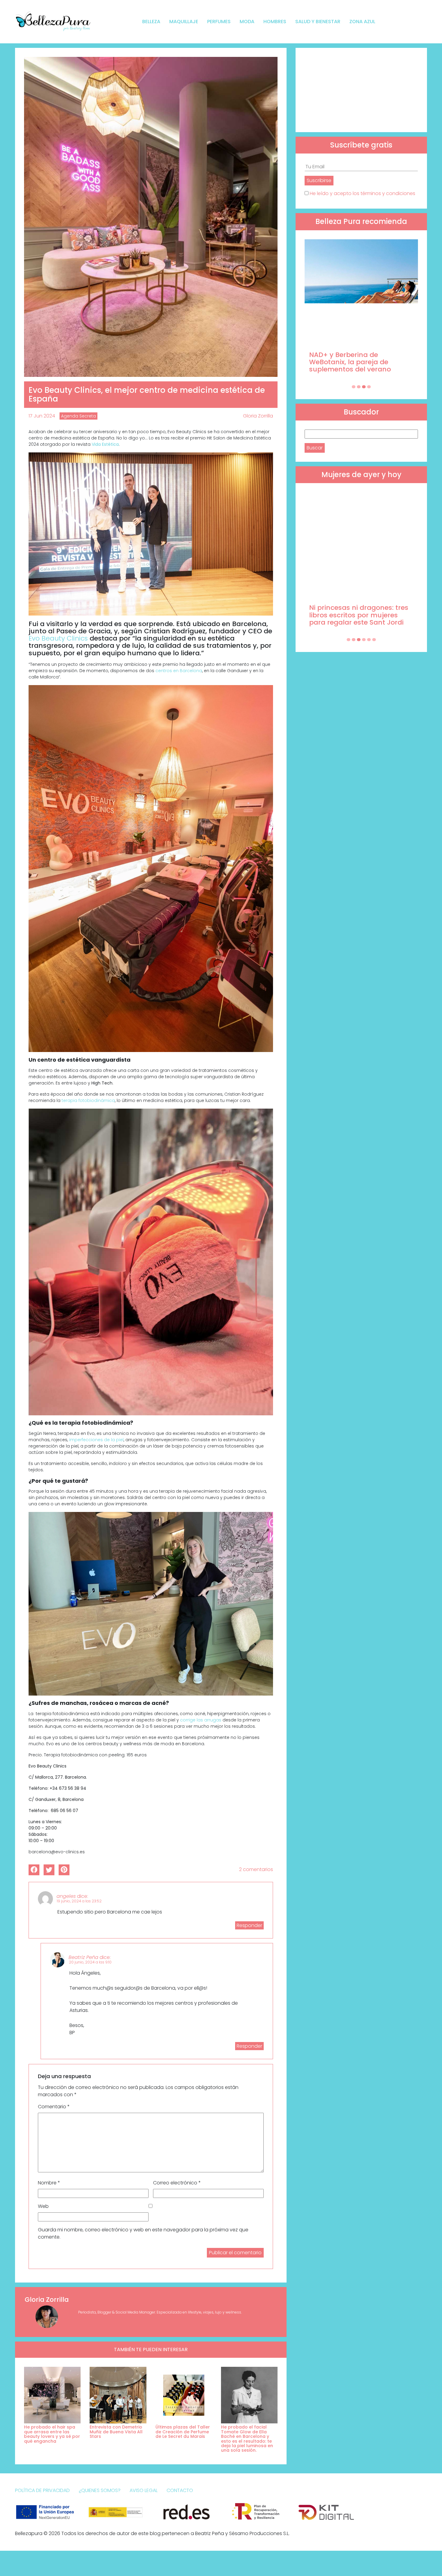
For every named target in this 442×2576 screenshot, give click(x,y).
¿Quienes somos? (100, 2490)
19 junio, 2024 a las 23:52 (79, 1901)
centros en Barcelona (179, 671)
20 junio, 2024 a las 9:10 (90, 1962)
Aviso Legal (144, 2490)
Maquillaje (184, 22)
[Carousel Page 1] (354, 387)
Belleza (151, 22)
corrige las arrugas (201, 1720)
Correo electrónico (177, 2183)
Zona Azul (362, 22)
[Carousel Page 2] (359, 387)
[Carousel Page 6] (374, 640)
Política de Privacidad (42, 2490)
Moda (247, 22)
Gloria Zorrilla (258, 416)
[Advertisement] (361, 90)
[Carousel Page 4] (369, 387)
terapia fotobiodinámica (88, 1100)
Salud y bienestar (318, 22)
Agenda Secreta (78, 416)
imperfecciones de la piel (96, 1440)
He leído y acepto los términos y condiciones (362, 193)
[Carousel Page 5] (369, 640)
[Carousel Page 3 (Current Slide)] (364, 387)
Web (43, 2206)
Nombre (49, 2183)
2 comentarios (256, 1869)
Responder (249, 1925)
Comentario (54, 2107)
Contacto (180, 2490)
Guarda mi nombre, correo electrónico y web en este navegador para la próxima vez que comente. (143, 2233)
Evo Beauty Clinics (58, 638)
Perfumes (219, 22)
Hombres (275, 22)
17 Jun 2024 (42, 416)
